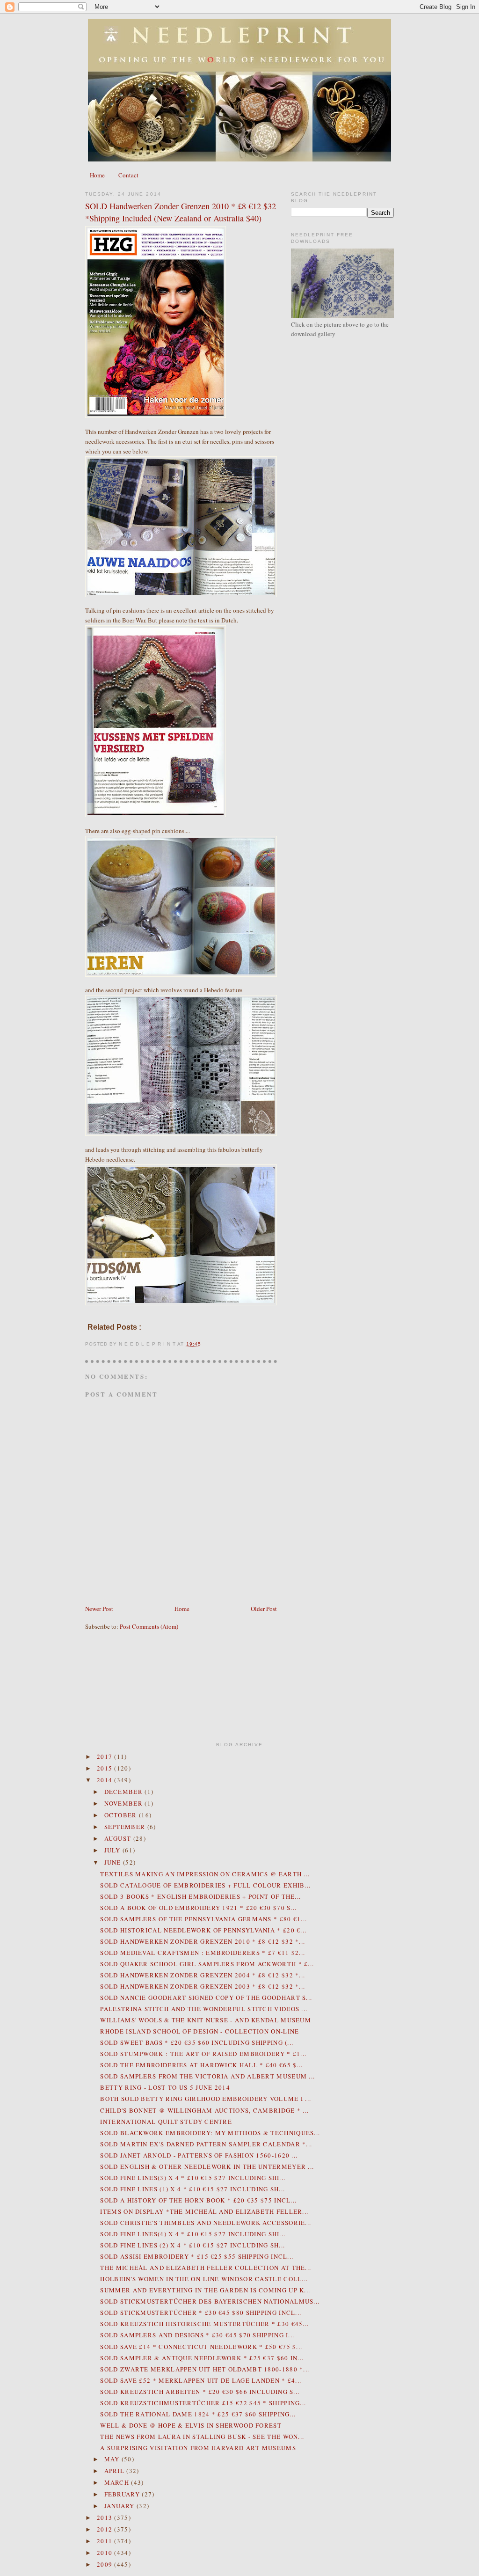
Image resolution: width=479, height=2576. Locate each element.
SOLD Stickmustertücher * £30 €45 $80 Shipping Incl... (201, 2313)
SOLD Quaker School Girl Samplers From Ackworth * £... (207, 1964)
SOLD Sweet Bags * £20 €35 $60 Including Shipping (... (197, 2042)
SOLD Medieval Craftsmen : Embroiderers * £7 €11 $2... (203, 1953)
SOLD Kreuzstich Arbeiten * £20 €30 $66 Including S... (200, 2392)
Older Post (264, 1609)
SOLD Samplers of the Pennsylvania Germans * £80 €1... (203, 1919)
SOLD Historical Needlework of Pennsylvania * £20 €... (203, 1930)
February (123, 2494)
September (126, 1827)
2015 (106, 1768)
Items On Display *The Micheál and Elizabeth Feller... (204, 2211)
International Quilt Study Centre (166, 2122)
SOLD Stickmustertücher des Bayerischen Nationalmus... (210, 2301)
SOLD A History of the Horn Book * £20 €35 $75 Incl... (198, 2200)
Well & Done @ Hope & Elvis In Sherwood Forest (191, 2425)
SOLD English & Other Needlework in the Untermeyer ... (207, 2166)
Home (97, 175)
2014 (106, 1780)
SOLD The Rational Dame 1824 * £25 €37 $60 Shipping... (198, 2414)
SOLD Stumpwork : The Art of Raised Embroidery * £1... (203, 2054)
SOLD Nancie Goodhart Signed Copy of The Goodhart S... (206, 1998)
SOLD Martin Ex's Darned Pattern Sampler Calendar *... (206, 2144)
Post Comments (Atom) (149, 1626)
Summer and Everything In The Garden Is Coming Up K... (205, 2290)
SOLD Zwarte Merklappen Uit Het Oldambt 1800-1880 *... (205, 2369)
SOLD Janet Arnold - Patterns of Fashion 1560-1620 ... (199, 2155)
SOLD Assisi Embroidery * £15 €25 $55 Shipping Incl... (197, 2256)
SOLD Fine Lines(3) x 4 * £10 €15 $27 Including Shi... (193, 2178)
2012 (106, 2529)
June (114, 1862)
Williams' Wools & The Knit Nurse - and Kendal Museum (206, 2020)
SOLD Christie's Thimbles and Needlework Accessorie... (206, 2223)
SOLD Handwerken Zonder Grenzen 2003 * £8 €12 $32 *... (203, 1986)
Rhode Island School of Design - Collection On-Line (200, 2031)
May (113, 2459)
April (116, 2471)
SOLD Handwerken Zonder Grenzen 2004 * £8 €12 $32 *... (203, 1975)
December (125, 1792)
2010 (106, 2553)
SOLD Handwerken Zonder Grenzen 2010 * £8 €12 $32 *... (203, 1941)
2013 (106, 2517)
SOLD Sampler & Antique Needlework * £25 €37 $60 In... (202, 2358)
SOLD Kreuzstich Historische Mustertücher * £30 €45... (204, 2324)
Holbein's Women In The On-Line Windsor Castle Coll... (204, 2279)
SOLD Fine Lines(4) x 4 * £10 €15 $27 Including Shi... (193, 2234)
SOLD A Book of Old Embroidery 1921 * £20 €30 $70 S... (198, 1908)
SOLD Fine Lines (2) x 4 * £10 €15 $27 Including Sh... (192, 2245)
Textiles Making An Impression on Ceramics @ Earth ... (205, 1874)
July (114, 1850)
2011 (106, 2541)
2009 (106, 2564)
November (125, 1803)
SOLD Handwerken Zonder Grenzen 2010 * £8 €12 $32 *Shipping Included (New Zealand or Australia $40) (181, 212)
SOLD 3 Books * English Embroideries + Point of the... (200, 1896)
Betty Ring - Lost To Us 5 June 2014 (165, 2087)
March (118, 2482)
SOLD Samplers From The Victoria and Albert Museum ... (207, 2076)
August (119, 1838)
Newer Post (99, 1609)
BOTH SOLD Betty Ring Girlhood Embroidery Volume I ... (206, 2099)
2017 (106, 1756)
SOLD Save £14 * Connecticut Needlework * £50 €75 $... (201, 2347)
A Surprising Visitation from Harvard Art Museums (198, 2448)
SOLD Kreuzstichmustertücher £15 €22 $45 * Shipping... (203, 2403)
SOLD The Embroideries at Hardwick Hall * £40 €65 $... (201, 2065)
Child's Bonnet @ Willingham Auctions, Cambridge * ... (204, 2110)
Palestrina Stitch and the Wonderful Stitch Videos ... (204, 2009)
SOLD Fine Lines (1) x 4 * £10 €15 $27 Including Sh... (192, 2189)
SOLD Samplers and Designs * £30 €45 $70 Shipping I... (197, 2335)
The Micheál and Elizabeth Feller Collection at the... (206, 2268)
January (120, 2506)
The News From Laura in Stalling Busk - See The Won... (202, 2437)
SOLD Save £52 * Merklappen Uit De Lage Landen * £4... (201, 2380)
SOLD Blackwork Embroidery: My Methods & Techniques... (210, 2133)
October (122, 1815)
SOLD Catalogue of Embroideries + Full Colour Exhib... (205, 1885)
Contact (128, 175)
